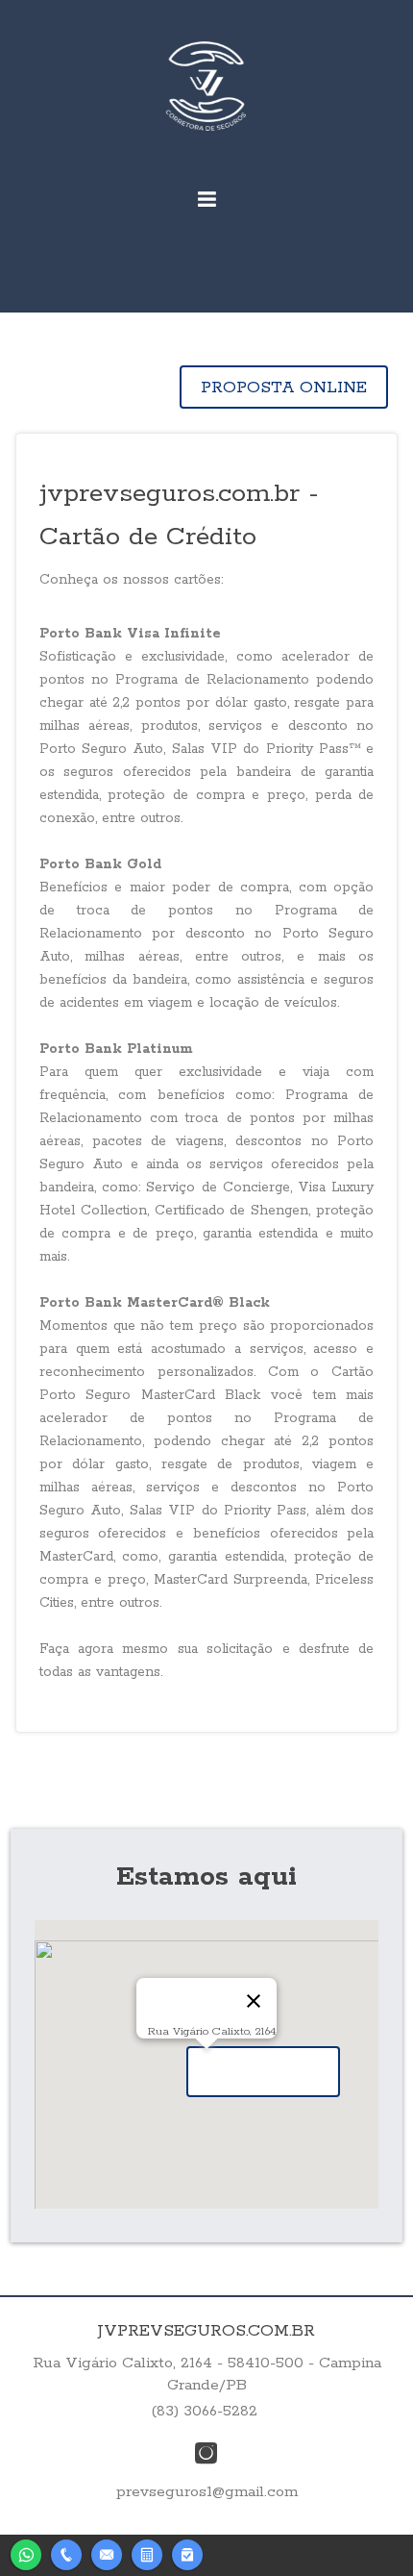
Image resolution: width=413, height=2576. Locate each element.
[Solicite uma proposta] (147, 2552)
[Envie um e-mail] (107, 2552)
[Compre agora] (187, 2552)
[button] (263, 2072)
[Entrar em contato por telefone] (66, 2555)
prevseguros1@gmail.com (207, 2492)
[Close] (254, 2001)
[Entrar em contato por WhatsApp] (26, 2552)
